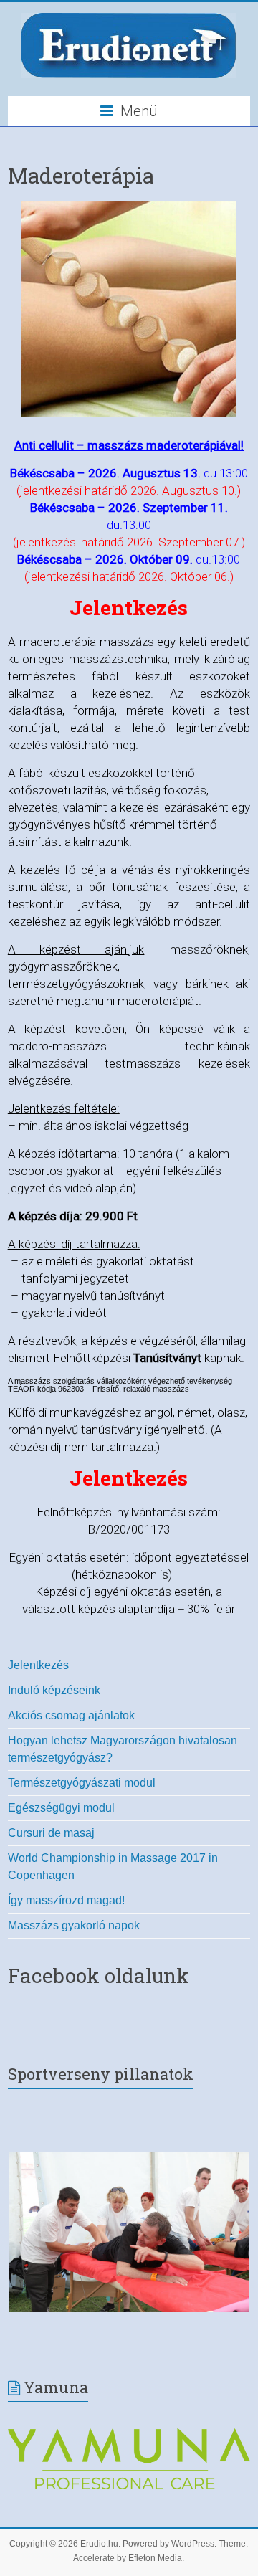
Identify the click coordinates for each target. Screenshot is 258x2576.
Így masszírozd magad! (66, 1900)
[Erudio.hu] (129, 16)
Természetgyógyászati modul (82, 1783)
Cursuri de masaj (51, 1833)
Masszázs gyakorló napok (74, 1925)
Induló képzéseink (54, 1690)
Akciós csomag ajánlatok (71, 1715)
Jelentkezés (38, 1665)
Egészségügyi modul (61, 1808)
